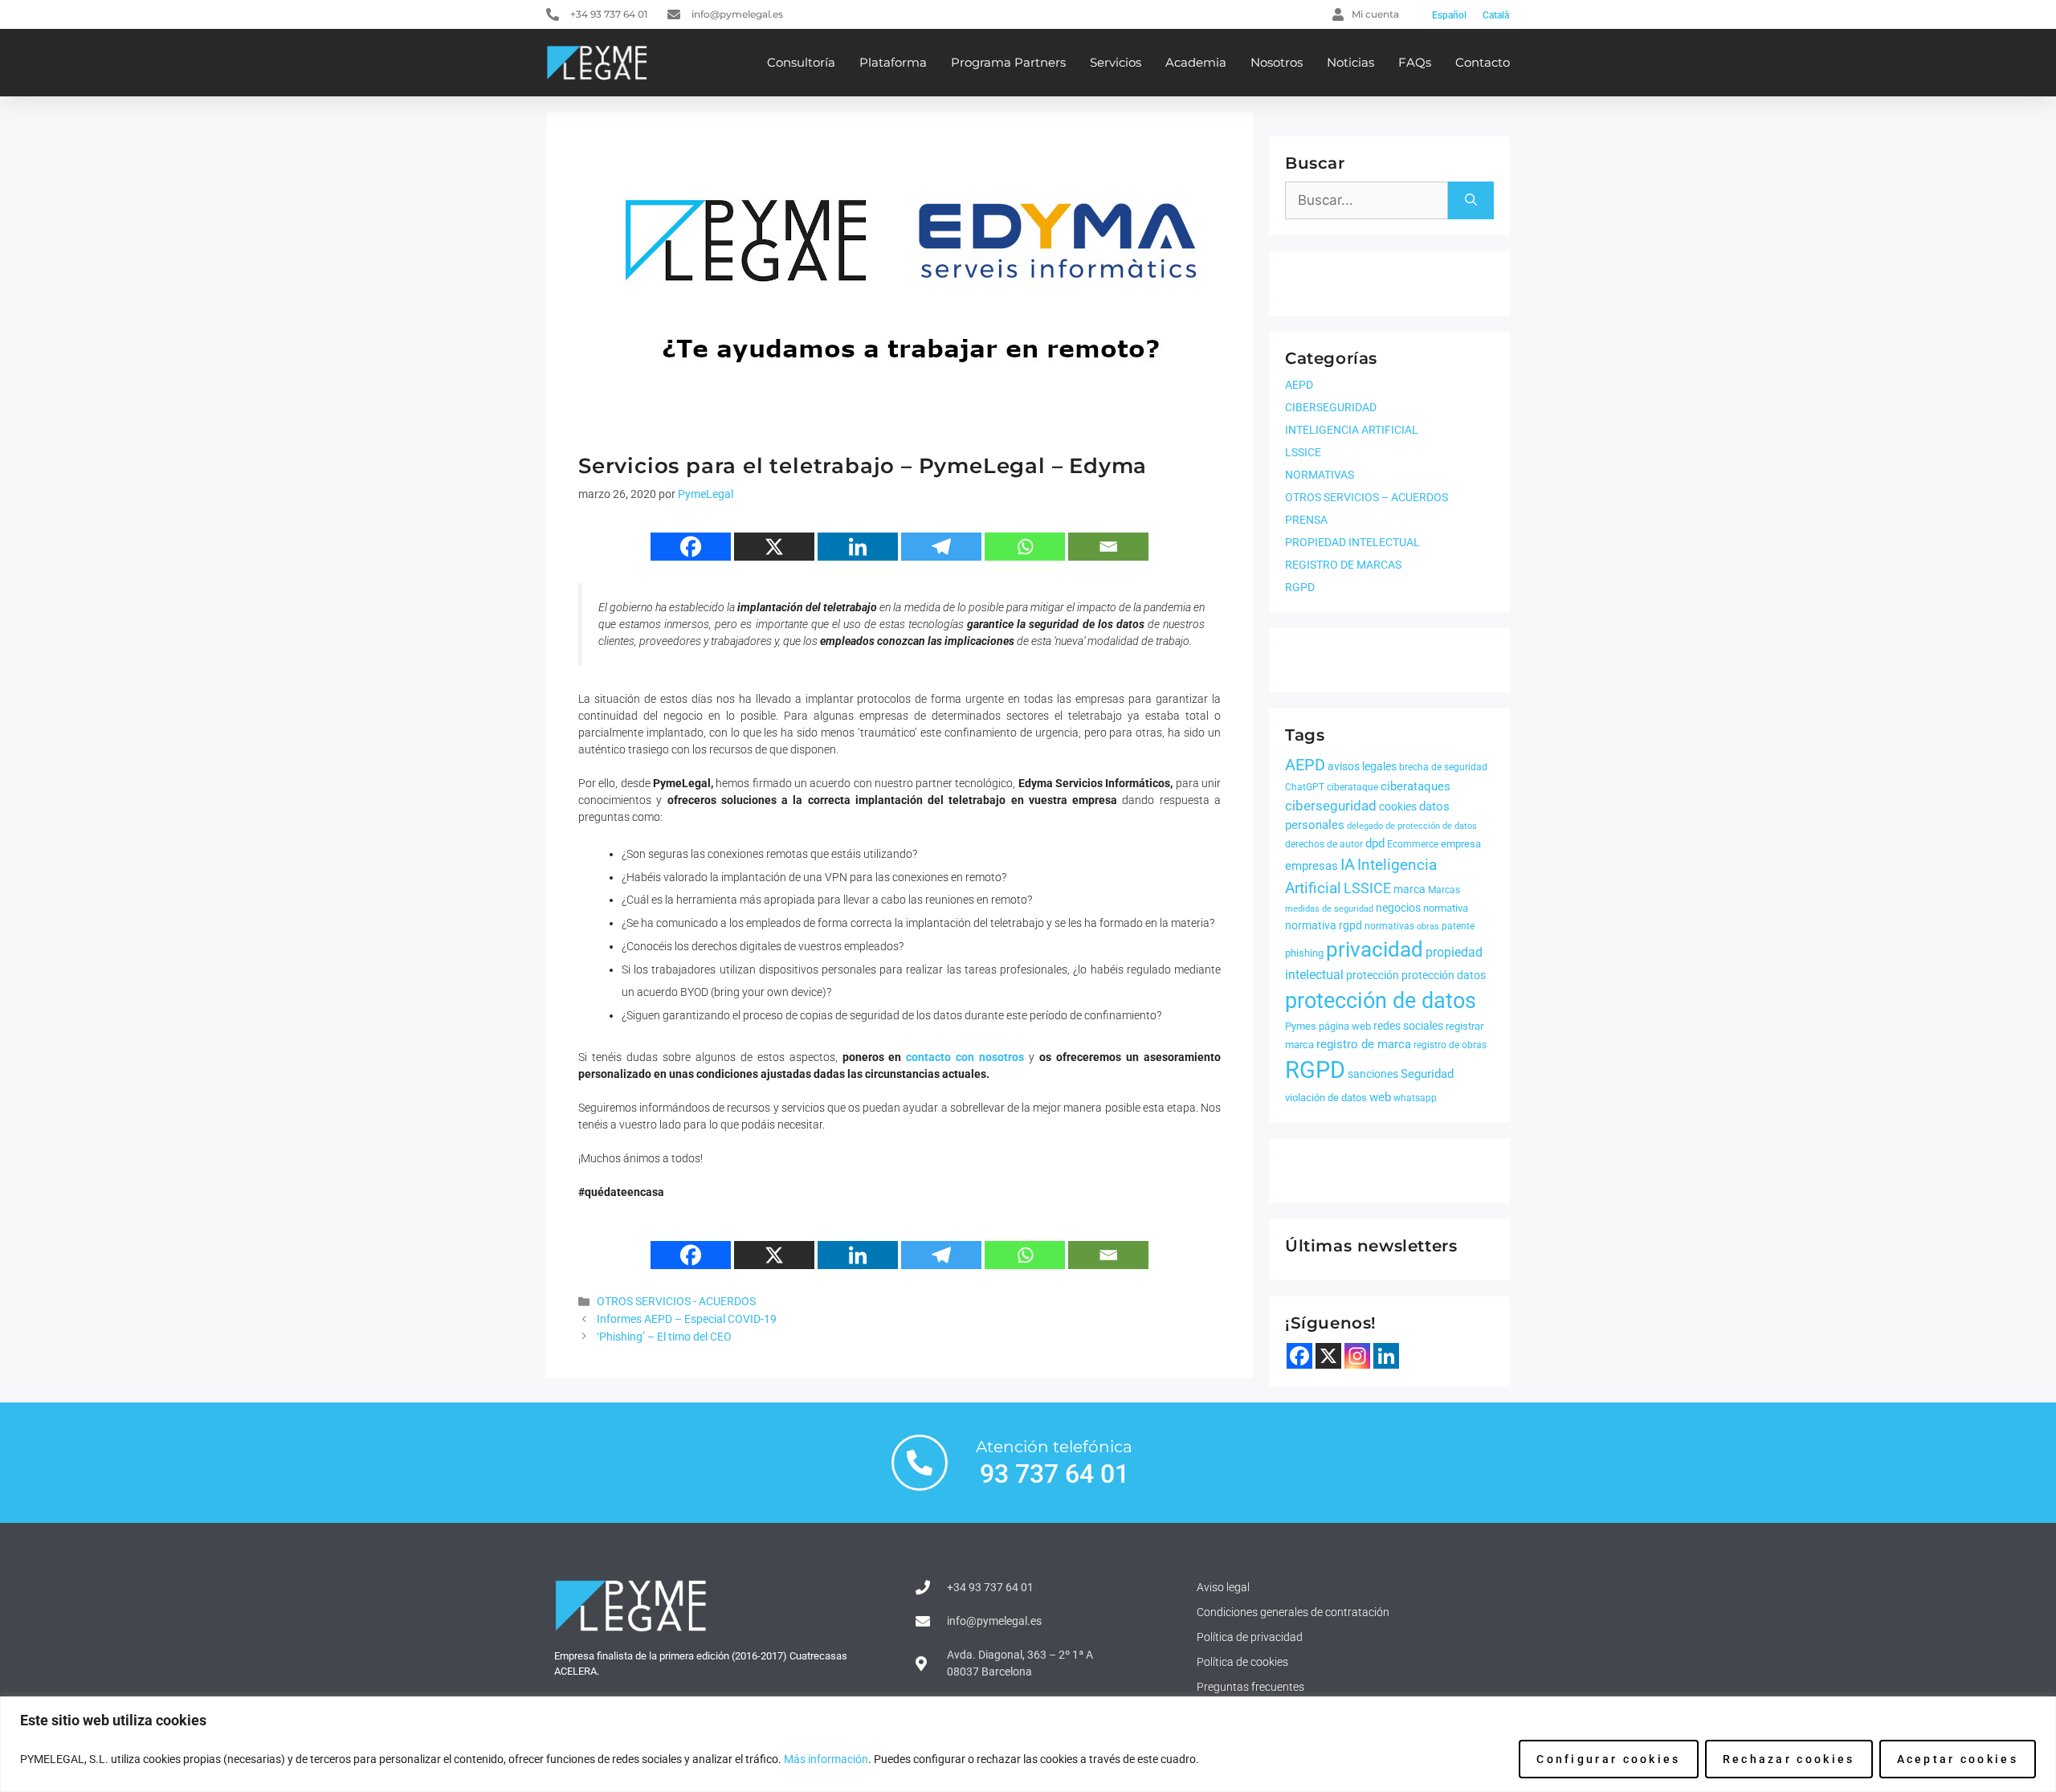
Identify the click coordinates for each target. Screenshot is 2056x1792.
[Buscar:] (1367, 201)
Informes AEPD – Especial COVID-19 (687, 1319)
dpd (1375, 843)
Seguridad (1427, 1074)
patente (1458, 926)
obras (1428, 927)
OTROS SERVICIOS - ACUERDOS (676, 1302)
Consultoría (801, 62)
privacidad (1375, 949)
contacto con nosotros (965, 1057)
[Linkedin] (858, 547)
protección (1373, 975)
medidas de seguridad (1329, 909)
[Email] (1108, 547)
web (1380, 1097)
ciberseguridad (1331, 806)
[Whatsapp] (1025, 547)
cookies (1398, 806)
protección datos (1444, 975)
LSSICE (1303, 452)
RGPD (1300, 587)
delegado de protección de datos (1412, 826)
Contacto (1483, 62)
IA (1348, 864)
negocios (1398, 908)
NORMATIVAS (1320, 475)
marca (1409, 889)
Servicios (1116, 62)
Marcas (1444, 890)
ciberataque (1352, 787)
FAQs (1415, 62)
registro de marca (1364, 1044)
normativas (1389, 926)
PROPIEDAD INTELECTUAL (1352, 542)
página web (1345, 1026)
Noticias (1350, 62)
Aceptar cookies (1958, 1759)
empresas (1312, 866)
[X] (774, 547)
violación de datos (1326, 1098)
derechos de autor (1324, 844)
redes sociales (1408, 1026)
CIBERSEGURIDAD (1331, 407)
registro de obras (1450, 1045)
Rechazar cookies (1789, 1759)
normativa (1446, 908)
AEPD (1299, 385)
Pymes (1301, 1026)
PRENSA (1306, 520)
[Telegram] (941, 547)
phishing (1304, 953)
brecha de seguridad (1443, 767)
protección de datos (1381, 1001)
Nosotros (1277, 62)
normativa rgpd (1324, 925)
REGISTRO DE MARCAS (1343, 565)
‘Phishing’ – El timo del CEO (664, 1337)
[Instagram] (1357, 1356)
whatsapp (1415, 1098)
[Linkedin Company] (1386, 1356)
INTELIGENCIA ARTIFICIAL (1352, 430)
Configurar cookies (1608, 1759)
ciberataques (1416, 786)
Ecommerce (1413, 844)
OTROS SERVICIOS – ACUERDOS (1367, 497)
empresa (1461, 844)
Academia (1196, 62)
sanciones (1373, 1074)
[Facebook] (691, 547)
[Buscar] (1471, 201)
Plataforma (893, 62)
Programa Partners (1008, 62)
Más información (826, 1759)
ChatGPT (1305, 787)
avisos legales (1362, 766)
